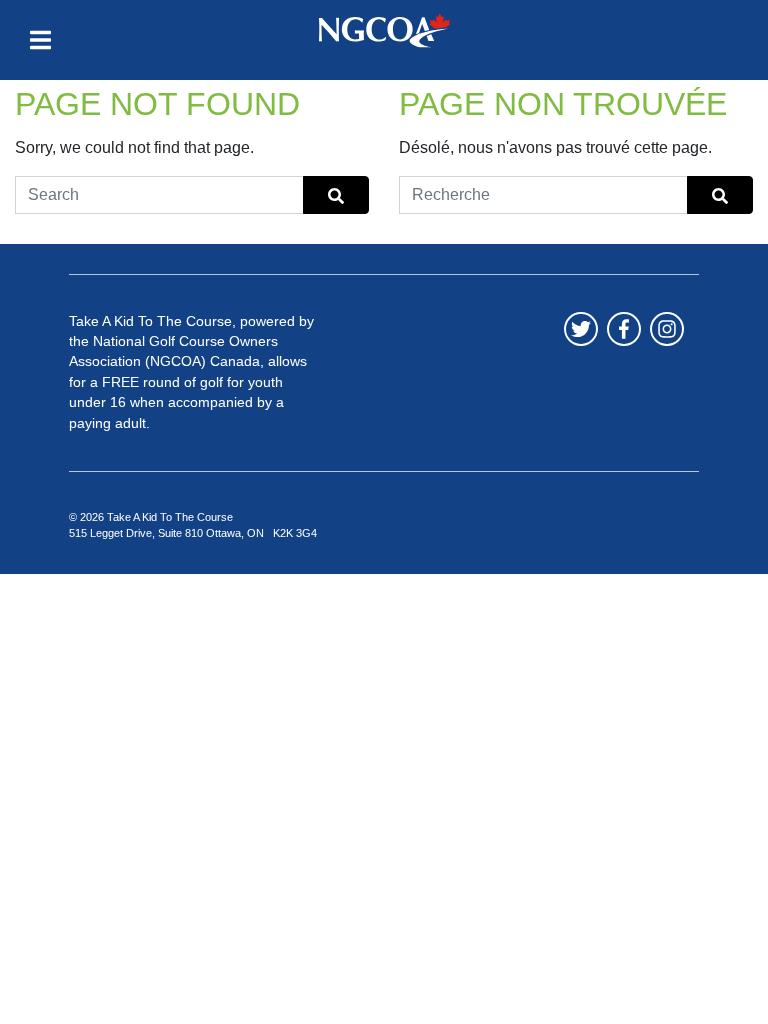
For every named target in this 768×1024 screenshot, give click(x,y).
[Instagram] (667, 329)
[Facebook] (624, 329)
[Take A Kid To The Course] (384, 30)
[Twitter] (581, 329)
